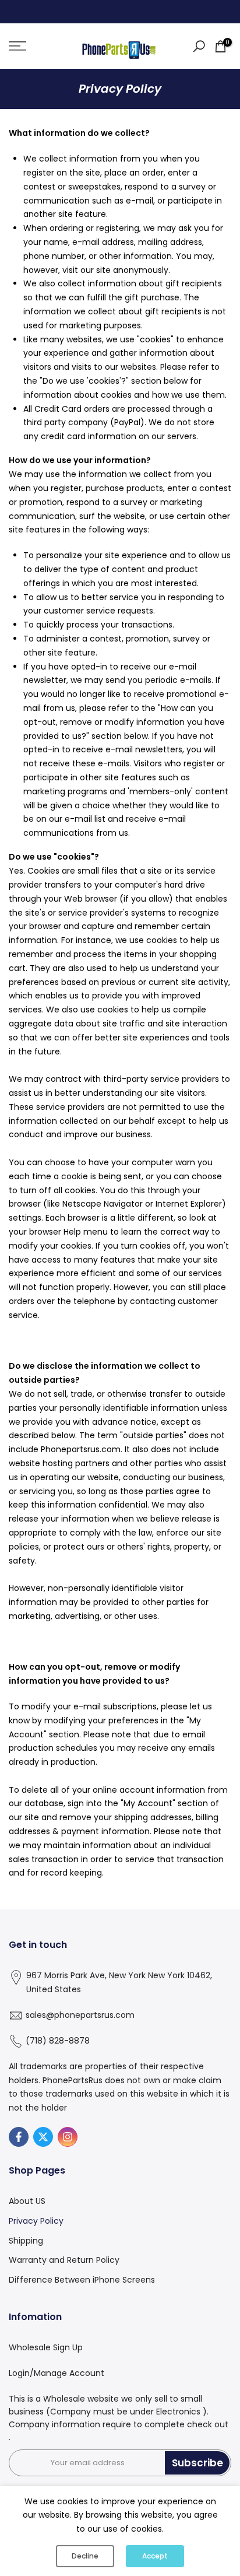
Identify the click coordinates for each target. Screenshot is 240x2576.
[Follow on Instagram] (68, 2137)
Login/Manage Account (57, 2373)
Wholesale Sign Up (46, 2347)
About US (27, 2201)
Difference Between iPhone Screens (82, 2280)
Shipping (26, 2241)
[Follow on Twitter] (43, 2137)
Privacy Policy (36, 2221)
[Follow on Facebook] (19, 2137)
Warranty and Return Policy (64, 2260)
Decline (85, 2556)
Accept (155, 2556)
